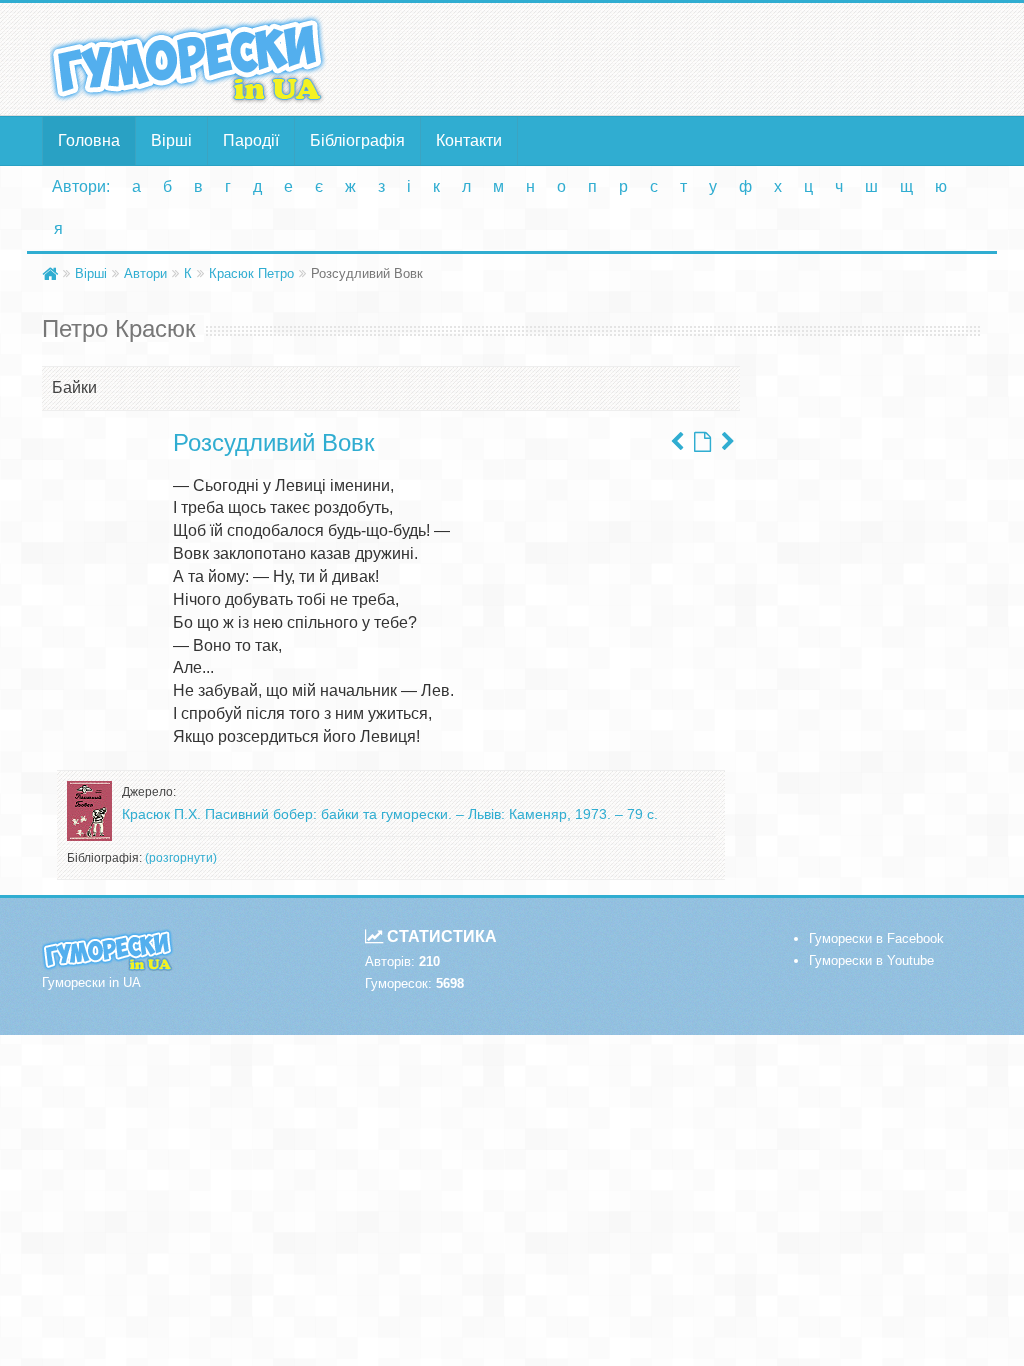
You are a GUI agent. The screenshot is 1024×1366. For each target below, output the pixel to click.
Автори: (81, 186)
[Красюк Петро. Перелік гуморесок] (702, 442)
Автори (145, 273)
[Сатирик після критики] (728, 442)
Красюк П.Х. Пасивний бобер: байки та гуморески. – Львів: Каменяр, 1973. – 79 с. (390, 814)
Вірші (171, 140)
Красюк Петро (251, 273)
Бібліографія (357, 140)
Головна (89, 140)
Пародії (251, 140)
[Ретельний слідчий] (677, 442)
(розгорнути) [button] (181, 858)
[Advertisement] (673, 58)
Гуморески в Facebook (876, 938)
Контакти (469, 140)
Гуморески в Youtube (871, 960)
